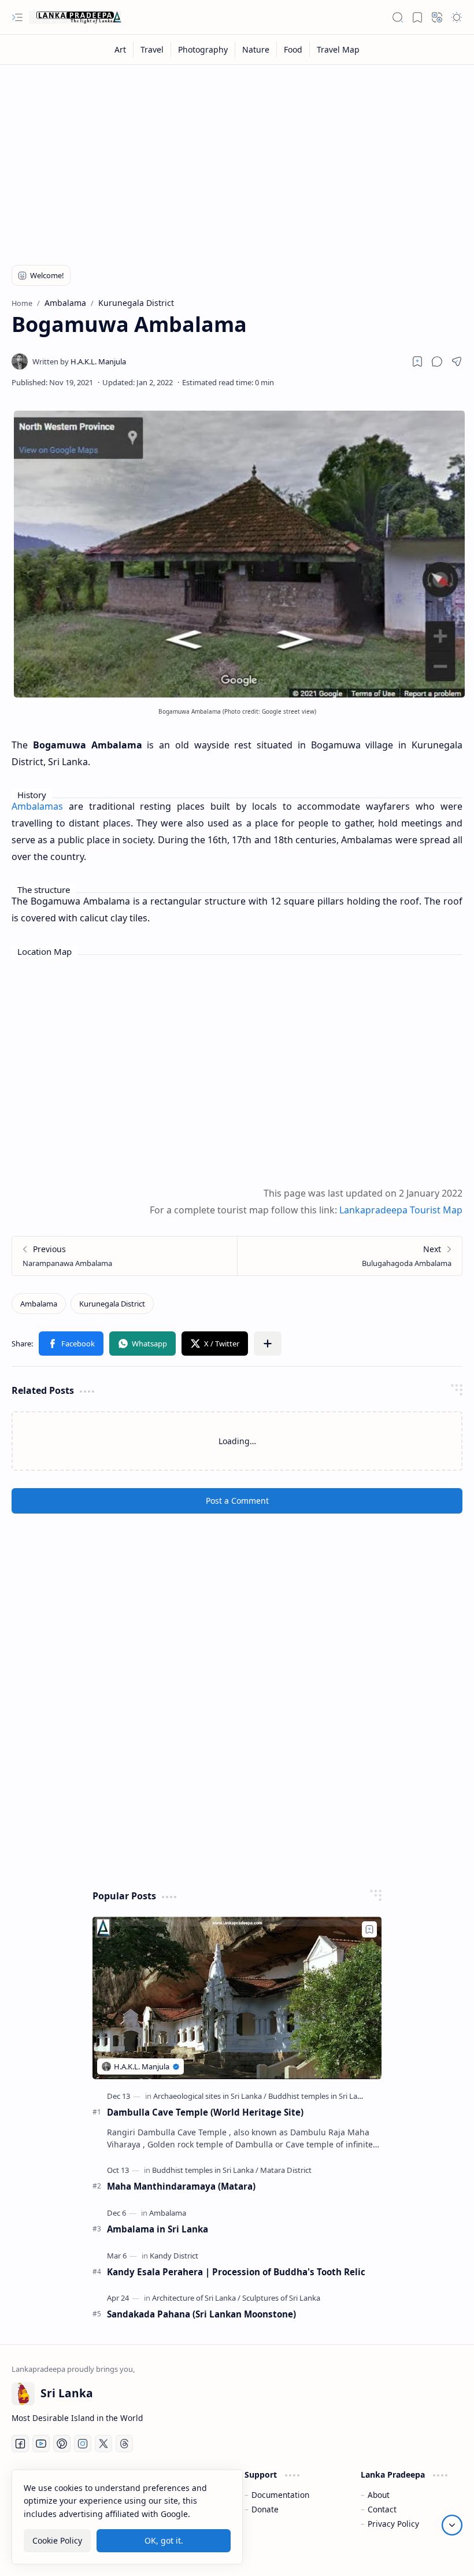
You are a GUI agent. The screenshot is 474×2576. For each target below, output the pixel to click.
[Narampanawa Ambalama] (125, 1256)
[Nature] (256, 49)
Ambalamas (37, 806)
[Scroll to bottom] (452, 2525)
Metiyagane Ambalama (373, 1526)
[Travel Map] (338, 49)
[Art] (121, 49)
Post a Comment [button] (237, 1821)
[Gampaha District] (93, 1509)
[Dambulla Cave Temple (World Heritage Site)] (237, 2318)
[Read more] (136, 1578)
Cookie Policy (57, 2540)
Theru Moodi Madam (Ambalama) (213, 1726)
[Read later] (417, 361)
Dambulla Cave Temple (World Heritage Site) (205, 2433)
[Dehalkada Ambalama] (237, 1452)
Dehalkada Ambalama (217, 1526)
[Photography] (203, 49)
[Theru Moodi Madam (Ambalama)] (237, 1645)
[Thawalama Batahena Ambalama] (83, 1645)
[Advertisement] (237, 157)
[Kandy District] (241, 1509)
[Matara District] (286, 2490)
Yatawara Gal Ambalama (377, 1719)
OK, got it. (164, 2540)
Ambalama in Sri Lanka (158, 2549)
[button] (17, 17)
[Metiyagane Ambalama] (391, 1452)
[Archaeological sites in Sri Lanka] (117, 1702)
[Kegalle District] (396, 1509)
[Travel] (152, 49)
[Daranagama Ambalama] (83, 1452)
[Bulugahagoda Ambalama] (349, 1256)
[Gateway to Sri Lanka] (75, 17)
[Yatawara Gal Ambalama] (391, 1645)
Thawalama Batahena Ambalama (63, 1726)
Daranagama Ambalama (69, 1526)
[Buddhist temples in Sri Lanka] (319, 2416)
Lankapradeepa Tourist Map (401, 1210)
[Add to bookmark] (143, 1424)
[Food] (293, 49)
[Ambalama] (39, 1304)
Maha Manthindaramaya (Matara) (181, 2507)
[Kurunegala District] (112, 1304)
